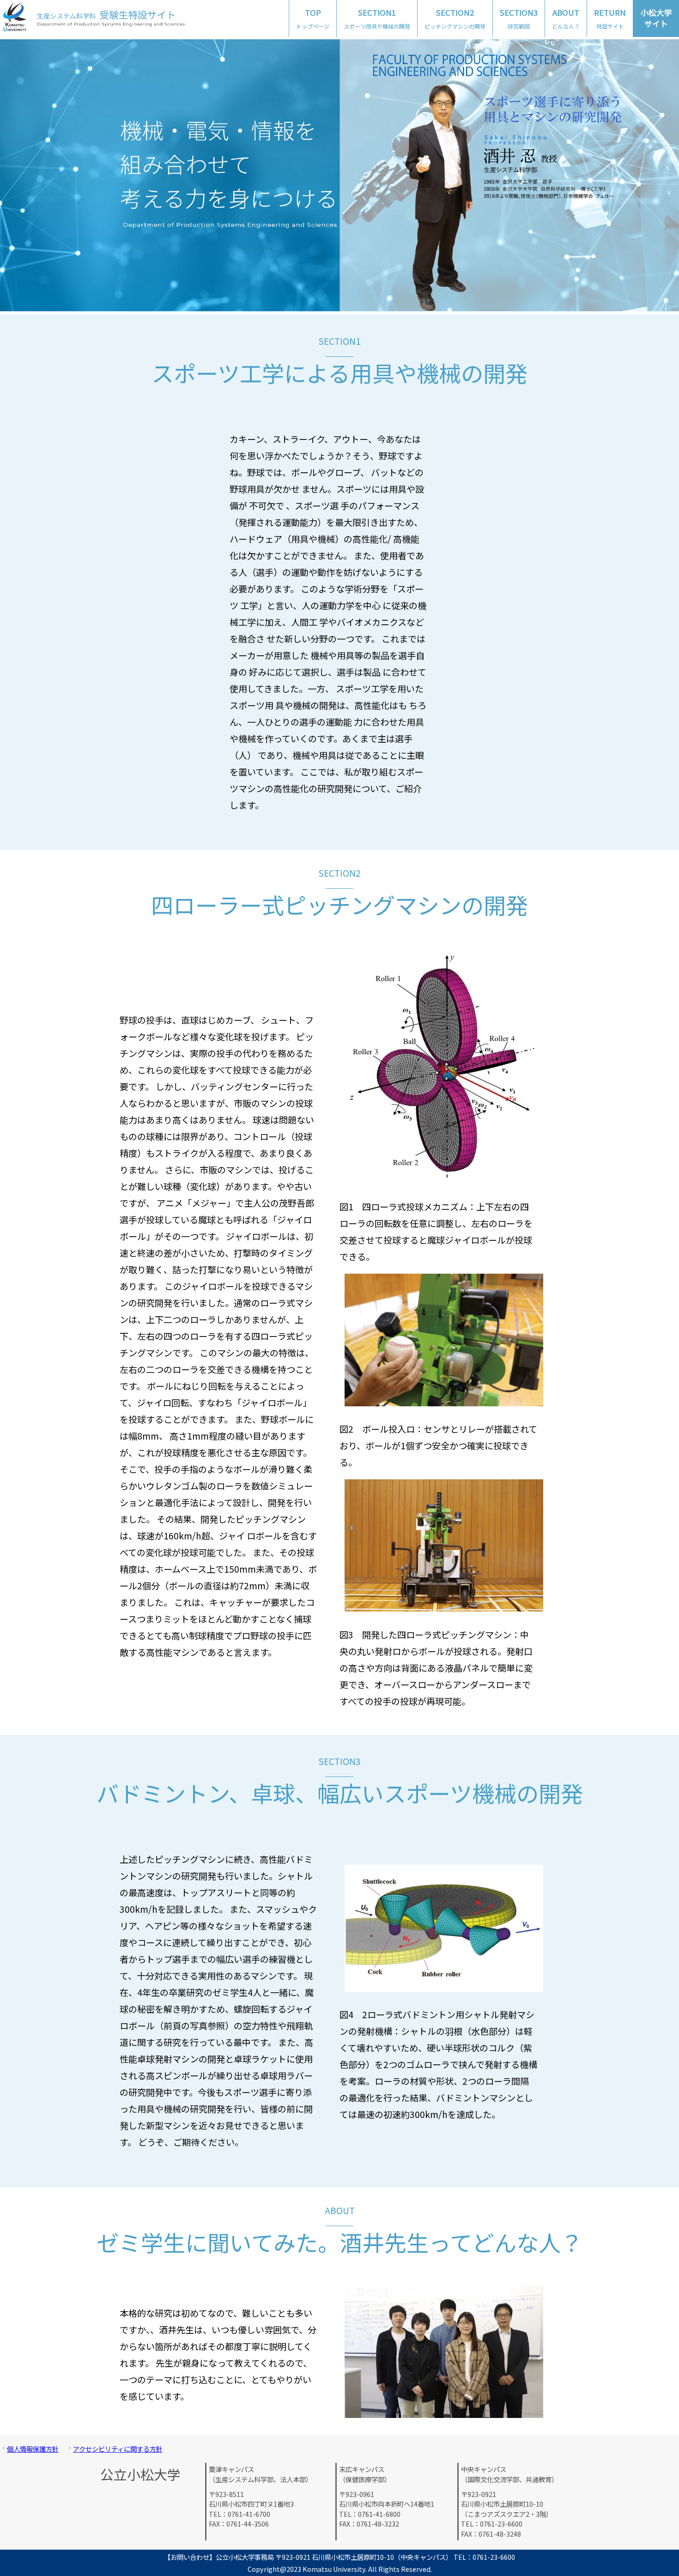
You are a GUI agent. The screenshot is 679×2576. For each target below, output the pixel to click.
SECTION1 (377, 18)
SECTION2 (455, 18)
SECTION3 (519, 18)
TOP (313, 18)
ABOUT (566, 18)
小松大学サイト (656, 18)
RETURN (610, 18)
